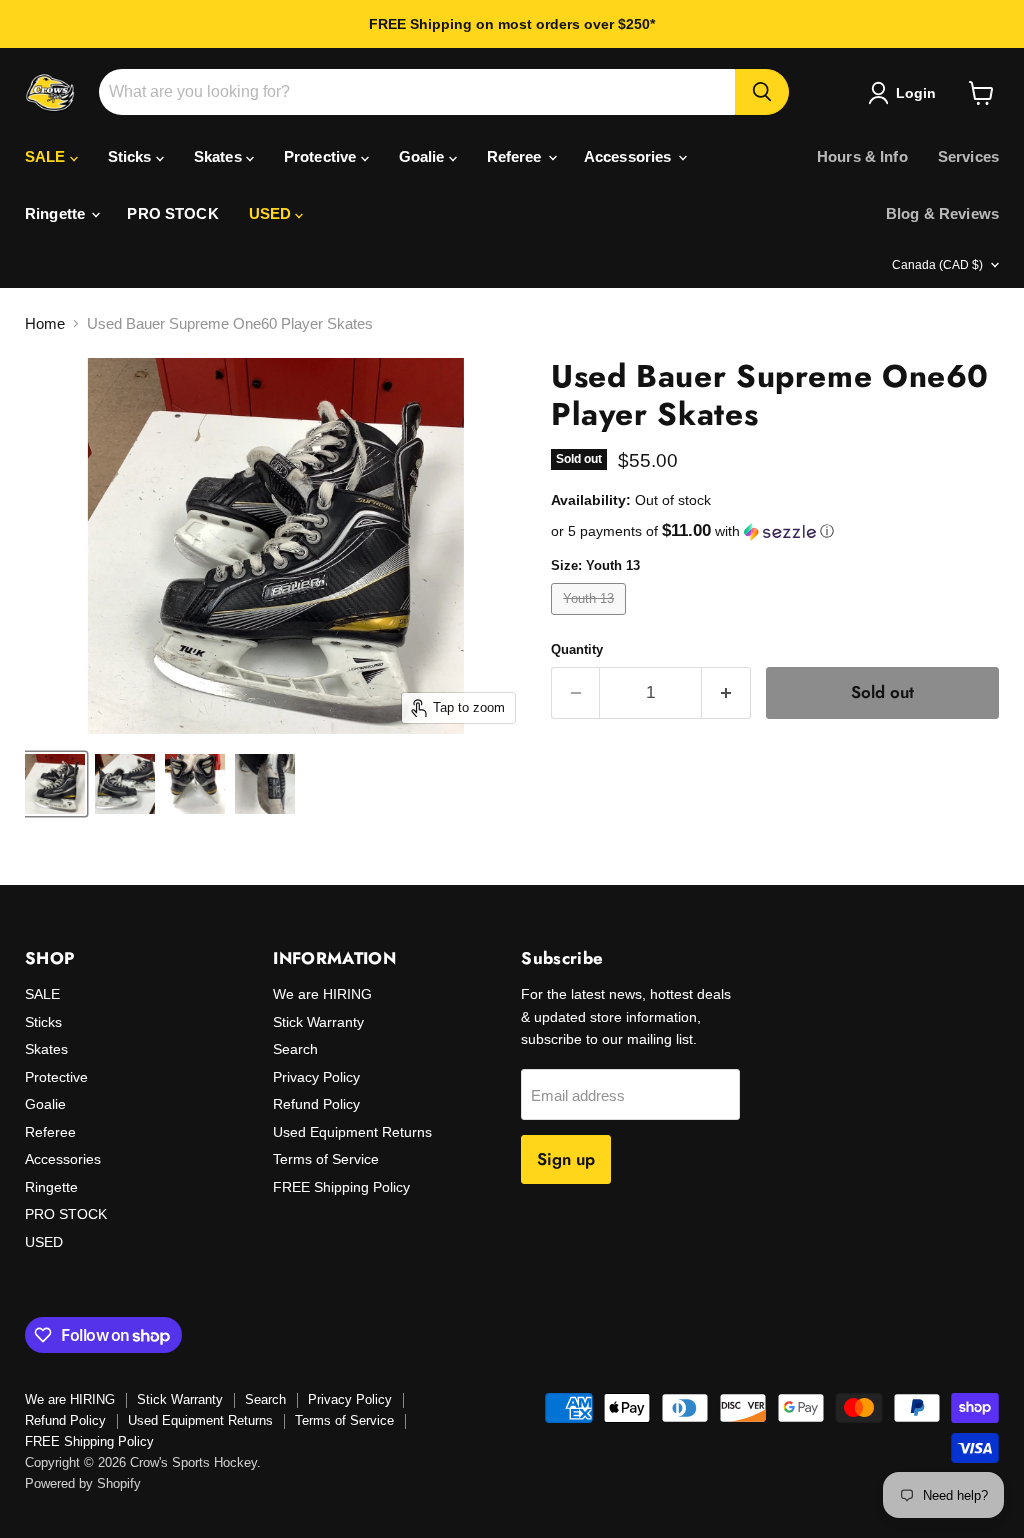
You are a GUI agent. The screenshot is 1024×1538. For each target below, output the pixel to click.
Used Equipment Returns (352, 1132)
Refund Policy (316, 1104)
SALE (47, 156)
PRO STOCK (172, 213)
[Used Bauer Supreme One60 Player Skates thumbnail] (55, 784)
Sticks (132, 156)
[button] (775, 531)
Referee (516, 156)
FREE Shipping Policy (341, 1187)
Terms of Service (326, 1159)
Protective (322, 156)
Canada (937, 265)
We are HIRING (322, 994)
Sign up (566, 1159)
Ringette (57, 213)
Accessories (630, 156)
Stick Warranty (318, 1022)
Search (295, 1049)
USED (272, 213)
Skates (220, 156)
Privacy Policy (316, 1077)
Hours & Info (862, 156)
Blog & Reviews (942, 213)
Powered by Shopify (83, 1483)
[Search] (762, 92)
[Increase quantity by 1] (726, 692)
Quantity (577, 649)
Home (45, 323)
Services (968, 156)
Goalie (424, 156)
